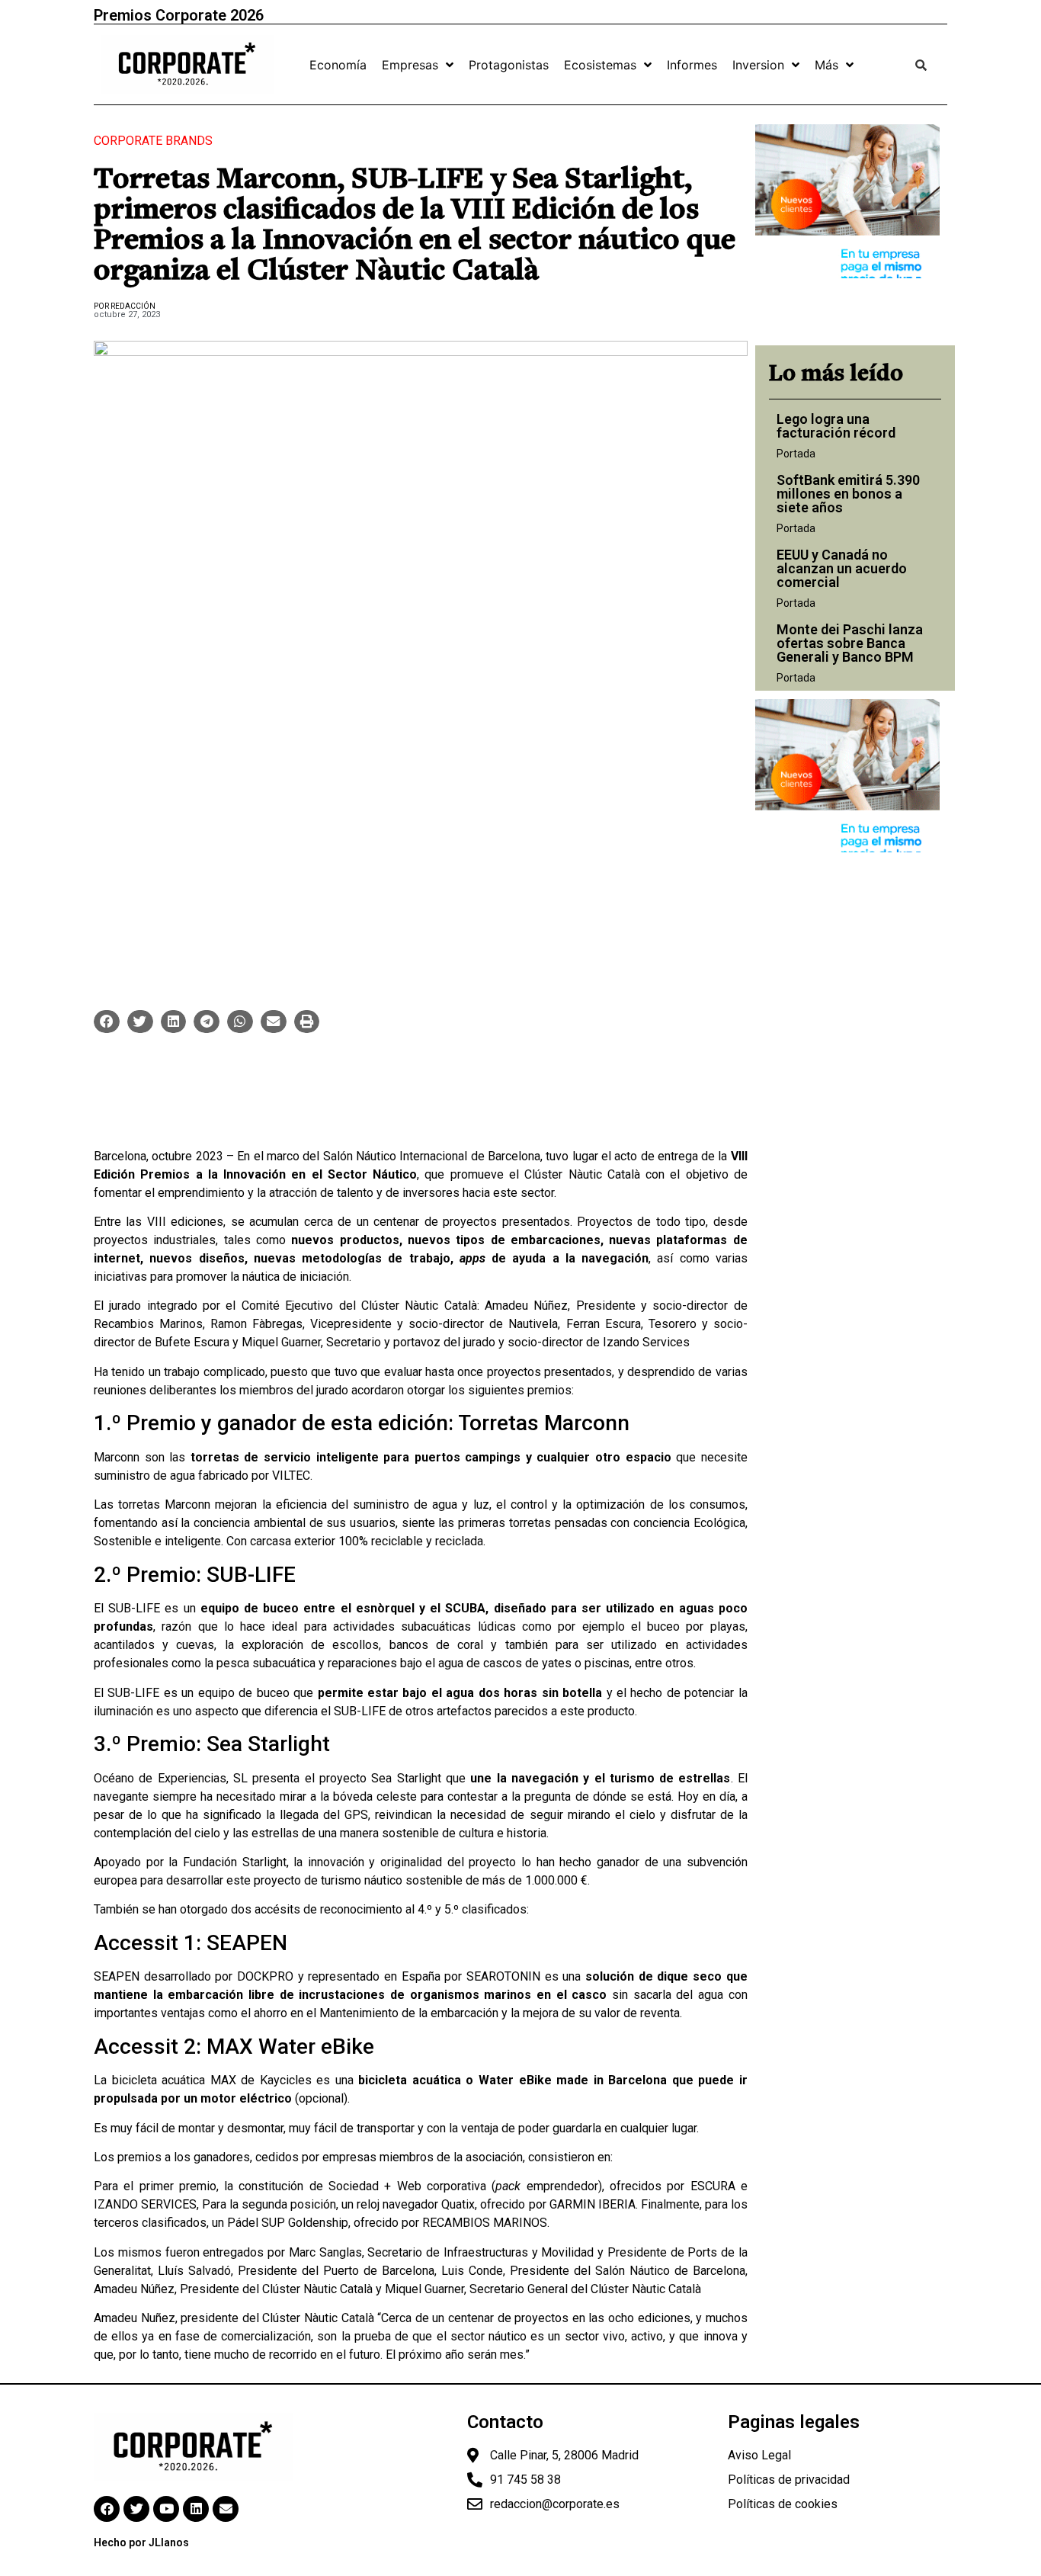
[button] (107, 1022)
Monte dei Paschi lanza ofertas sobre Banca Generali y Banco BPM (850, 643)
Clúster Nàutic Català (582, 1174)
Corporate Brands (153, 141)
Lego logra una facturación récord (836, 426)
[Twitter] (136, 2509)
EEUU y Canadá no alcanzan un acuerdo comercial (842, 568)
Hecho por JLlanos (141, 2542)
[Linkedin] (196, 2509)
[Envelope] (226, 2509)
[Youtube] (166, 2509)
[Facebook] (107, 2509)
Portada (796, 454)
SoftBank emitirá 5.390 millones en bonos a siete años (848, 494)
